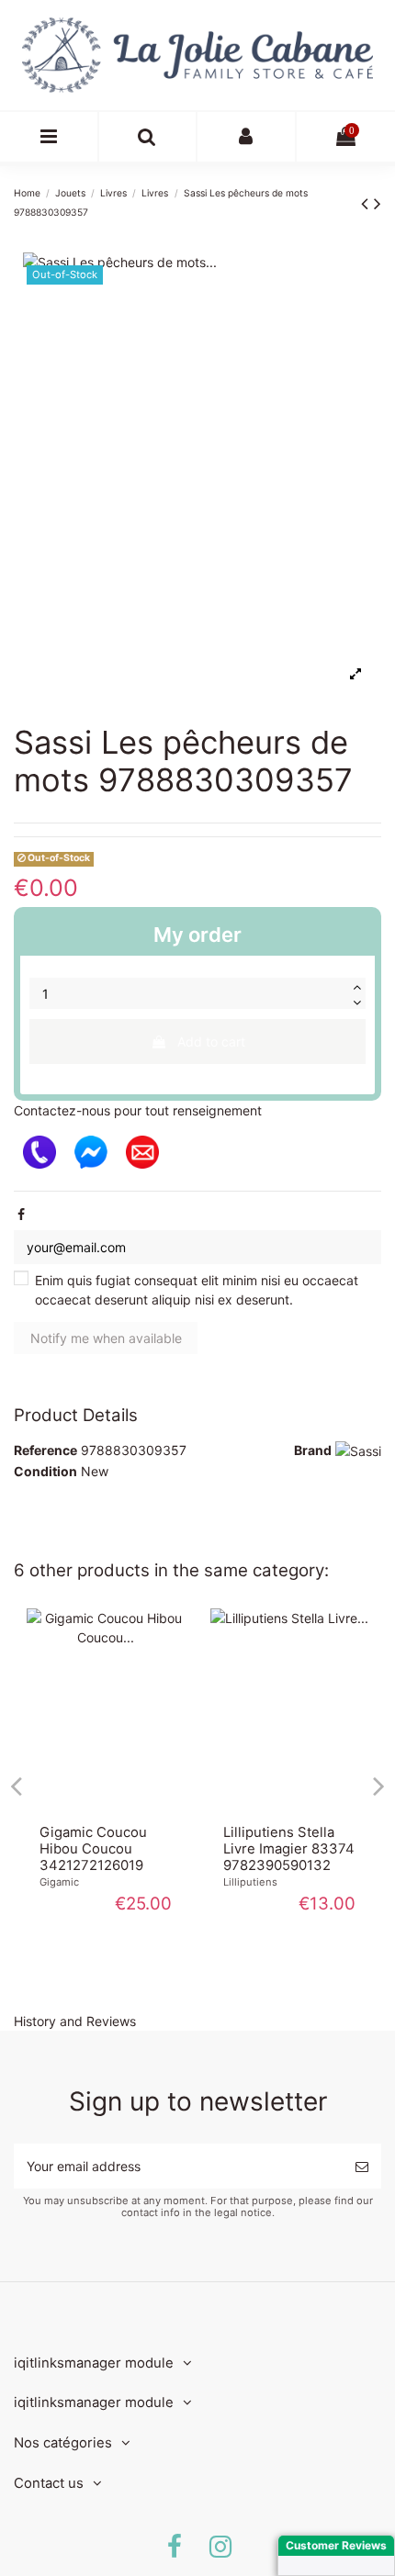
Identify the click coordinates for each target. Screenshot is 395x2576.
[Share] (21, 1214)
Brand (313, 1450)
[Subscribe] (362, 2166)
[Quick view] (106, 1806)
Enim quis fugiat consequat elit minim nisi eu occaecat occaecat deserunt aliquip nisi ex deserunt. (197, 1290)
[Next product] (378, 203)
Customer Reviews (336, 2545)
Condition (45, 1471)
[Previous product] (367, 203)
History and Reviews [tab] (75, 2021)
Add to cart (211, 1042)
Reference (45, 1450)
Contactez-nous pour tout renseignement (138, 1110)
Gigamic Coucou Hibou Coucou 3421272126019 (93, 1849)
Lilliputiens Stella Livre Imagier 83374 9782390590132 (289, 1849)
